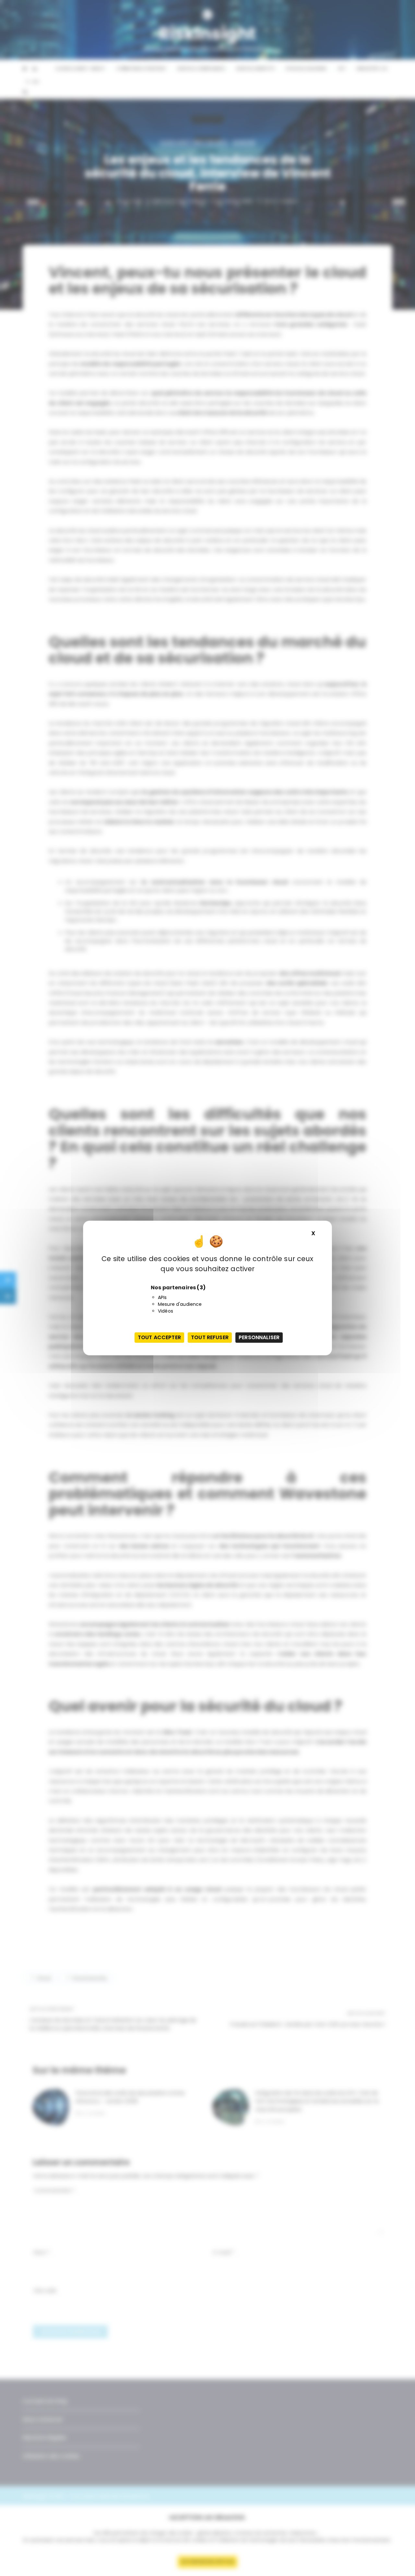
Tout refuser (210, 1337)
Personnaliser (259, 1337)
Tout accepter (159, 1337)
